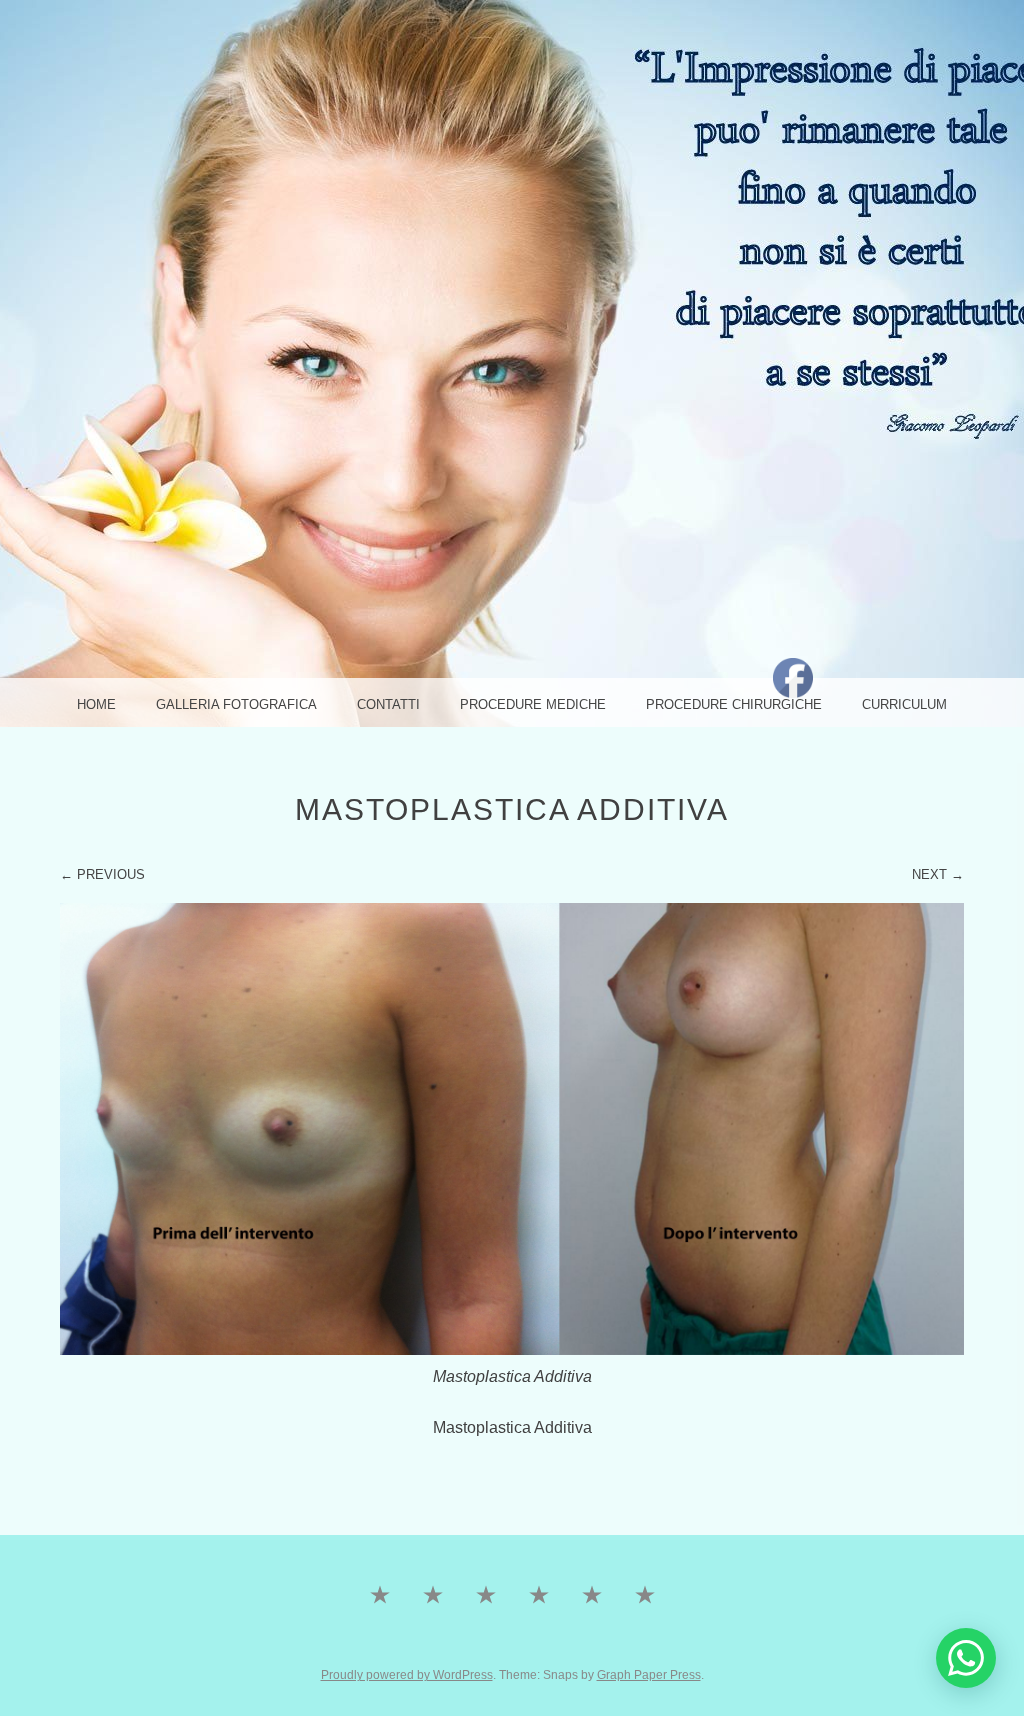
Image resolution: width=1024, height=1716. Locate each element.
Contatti (388, 704)
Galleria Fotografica (236, 704)
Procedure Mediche (533, 704)
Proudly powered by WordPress (407, 1675)
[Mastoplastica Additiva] (512, 1349)
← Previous (102, 874)
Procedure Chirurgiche (734, 704)
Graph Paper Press (649, 1675)
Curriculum (644, 1640)
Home (96, 704)
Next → (938, 874)
